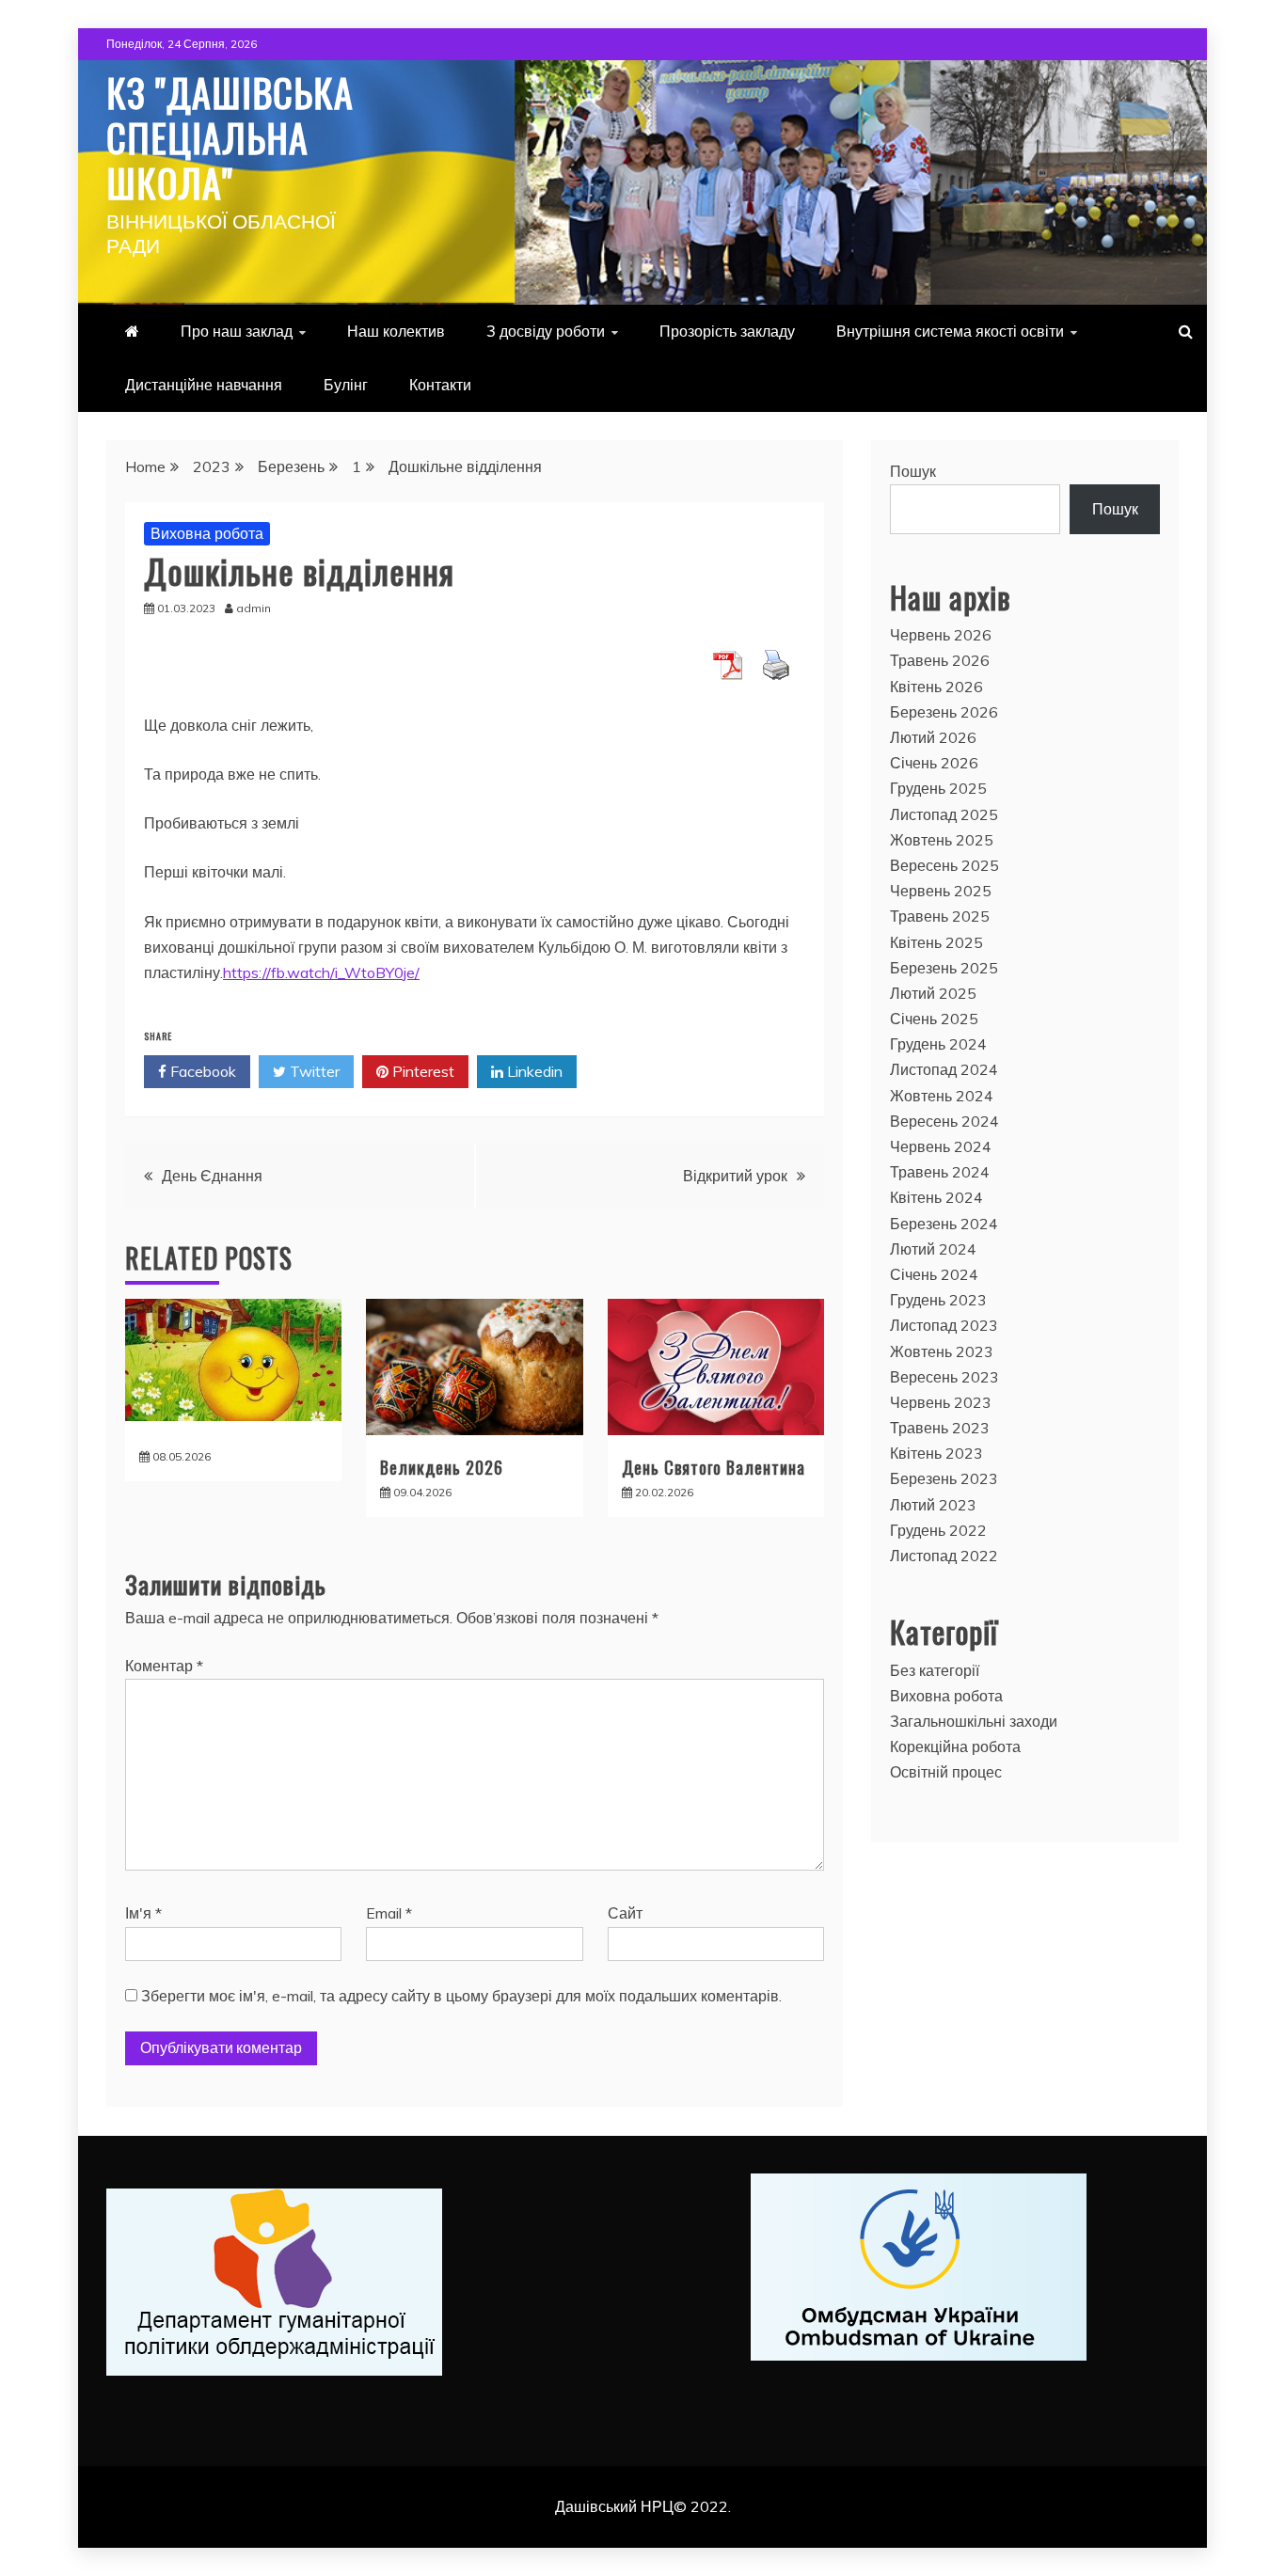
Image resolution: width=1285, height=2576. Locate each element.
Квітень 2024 (936, 1197)
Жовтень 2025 (942, 840)
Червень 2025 (941, 891)
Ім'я (143, 1913)
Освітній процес (946, 1772)
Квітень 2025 (936, 942)
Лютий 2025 (933, 993)
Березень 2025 (944, 968)
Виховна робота (207, 533)
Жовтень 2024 (942, 1096)
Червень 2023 (941, 1402)
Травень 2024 (940, 1172)
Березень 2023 (944, 1478)
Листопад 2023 (944, 1325)
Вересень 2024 (944, 1121)
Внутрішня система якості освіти (950, 331)
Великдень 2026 (442, 1467)
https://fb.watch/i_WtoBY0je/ (321, 972)
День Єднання (212, 1176)
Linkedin (533, 1071)
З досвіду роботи (546, 331)
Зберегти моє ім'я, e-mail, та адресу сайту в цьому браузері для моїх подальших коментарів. (461, 1996)
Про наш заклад (237, 331)
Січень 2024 (934, 1274)
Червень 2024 (941, 1146)
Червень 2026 (941, 635)
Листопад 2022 (944, 1556)
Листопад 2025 (944, 814)
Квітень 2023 (936, 1453)
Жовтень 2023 (942, 1351)
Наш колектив (396, 331)
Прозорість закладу (727, 331)
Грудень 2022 (938, 1530)
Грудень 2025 (938, 788)
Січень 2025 (934, 1019)
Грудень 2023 (938, 1300)
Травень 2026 (940, 660)
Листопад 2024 (944, 1069)
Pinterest (421, 1071)
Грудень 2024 (938, 1044)
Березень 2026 (944, 712)
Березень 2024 (944, 1224)
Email (389, 1913)
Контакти (440, 385)
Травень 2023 (940, 1428)
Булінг (346, 385)
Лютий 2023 (933, 1505)
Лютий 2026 (933, 737)
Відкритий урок (735, 1176)
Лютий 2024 (933, 1249)
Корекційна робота (955, 1746)
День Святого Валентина (714, 1467)
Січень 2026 (934, 763)
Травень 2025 (940, 916)
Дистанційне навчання (204, 385)
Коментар (164, 1666)
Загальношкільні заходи (974, 1721)
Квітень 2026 (936, 687)
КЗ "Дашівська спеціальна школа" (230, 137)
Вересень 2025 (944, 865)
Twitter (313, 1071)
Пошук (913, 471)
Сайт (625, 1913)
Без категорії (935, 1670)
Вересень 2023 (944, 1377)
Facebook (201, 1071)
